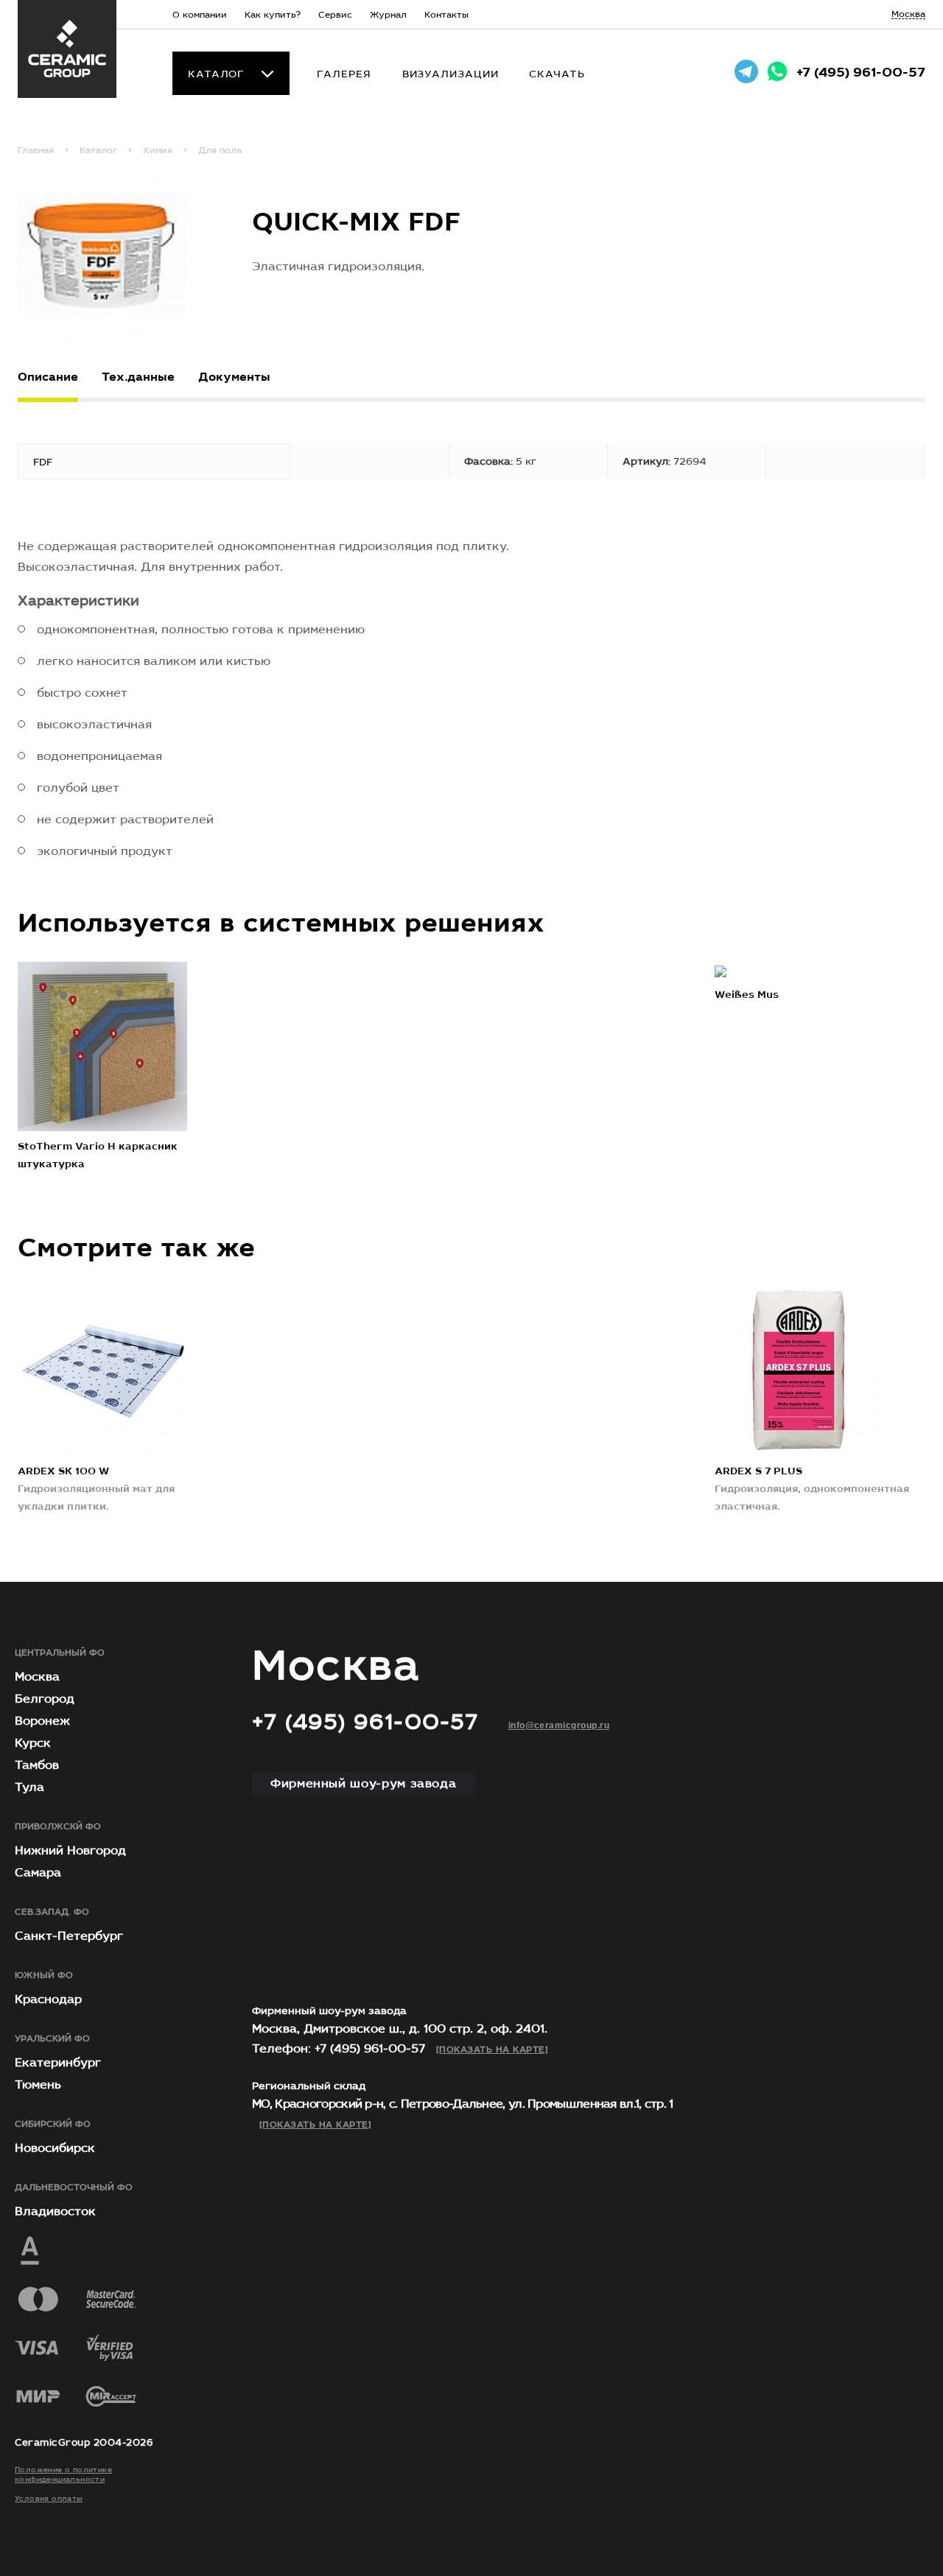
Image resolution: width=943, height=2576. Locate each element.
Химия (158, 150)
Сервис (335, 15)
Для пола (220, 150)
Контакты (446, 15)
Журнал (388, 15)
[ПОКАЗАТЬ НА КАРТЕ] (492, 2049)
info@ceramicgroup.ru (559, 1725)
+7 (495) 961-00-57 (861, 73)
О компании (200, 15)
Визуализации (451, 74)
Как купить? (273, 15)
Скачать (557, 74)
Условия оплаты (49, 2499)
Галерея (344, 74)
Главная (36, 150)
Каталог (216, 74)
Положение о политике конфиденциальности (63, 2475)
